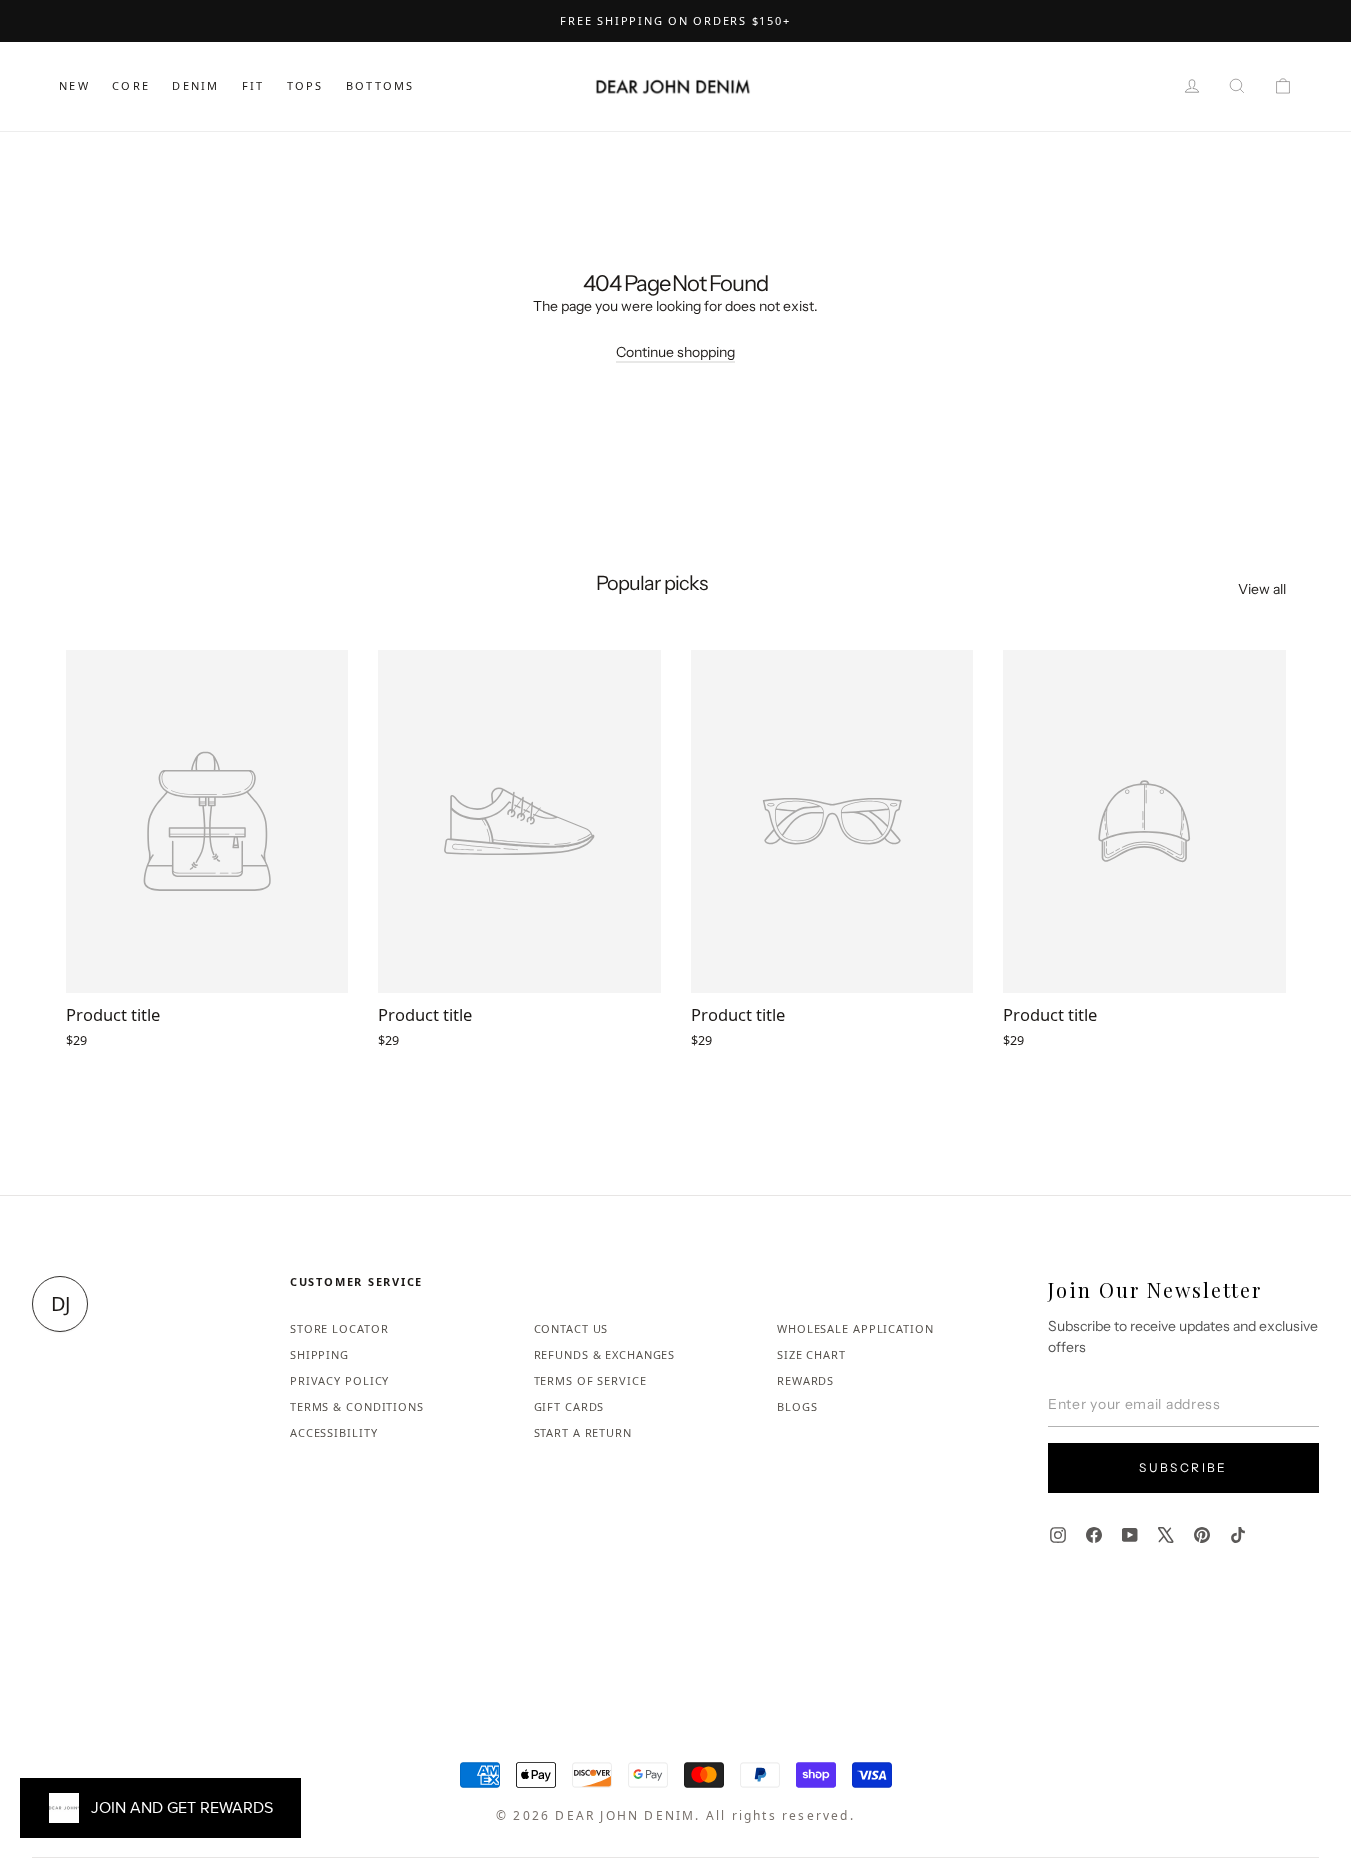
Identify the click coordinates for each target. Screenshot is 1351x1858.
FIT (253, 85)
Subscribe (1183, 1467)
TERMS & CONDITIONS (357, 1406)
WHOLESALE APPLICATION (855, 1328)
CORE (131, 85)
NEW (74, 85)
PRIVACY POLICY (339, 1380)
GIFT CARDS (569, 1406)
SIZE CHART (811, 1354)
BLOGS (797, 1406)
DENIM (195, 85)
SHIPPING (319, 1354)
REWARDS (805, 1380)
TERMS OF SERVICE (590, 1380)
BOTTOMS (380, 85)
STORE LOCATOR (339, 1328)
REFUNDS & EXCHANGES (605, 1354)
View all (1262, 589)
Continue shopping (675, 352)
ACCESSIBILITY (333, 1432)
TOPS (305, 85)
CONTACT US (571, 1328)
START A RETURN (583, 1432)
